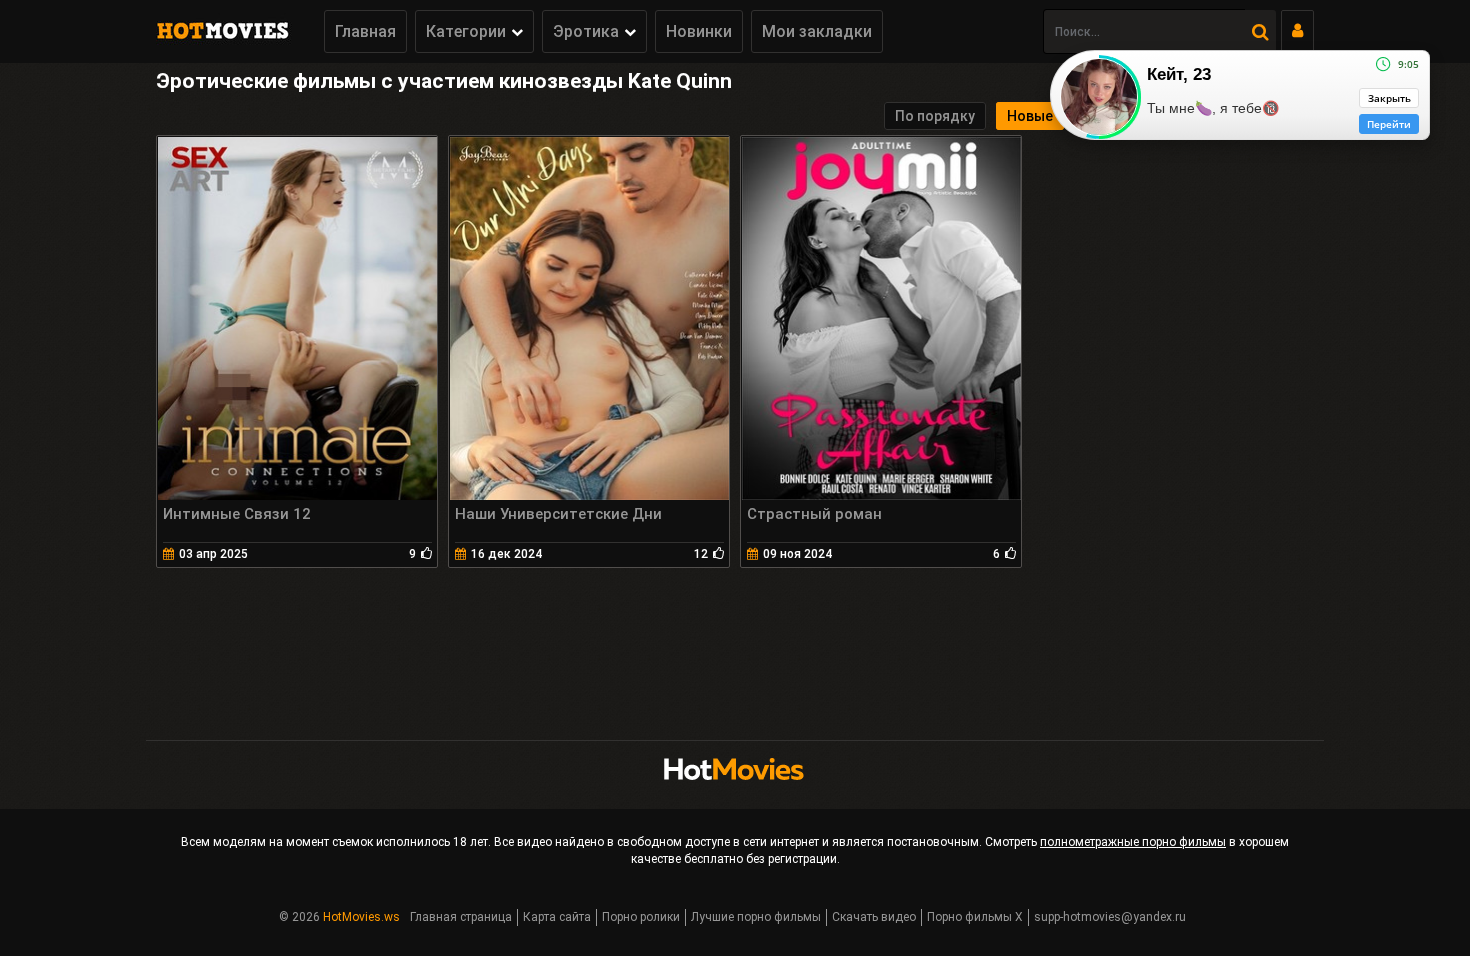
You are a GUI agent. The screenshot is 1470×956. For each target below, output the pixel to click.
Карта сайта (557, 917)
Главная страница (461, 917)
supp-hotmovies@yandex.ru (1110, 917)
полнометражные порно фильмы (1133, 842)
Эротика (586, 31)
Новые (1030, 116)
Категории (466, 31)
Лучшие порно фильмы (756, 917)
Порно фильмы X (975, 917)
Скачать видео (874, 917)
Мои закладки (817, 31)
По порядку (935, 116)
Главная (365, 31)
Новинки (699, 31)
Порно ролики (641, 917)
